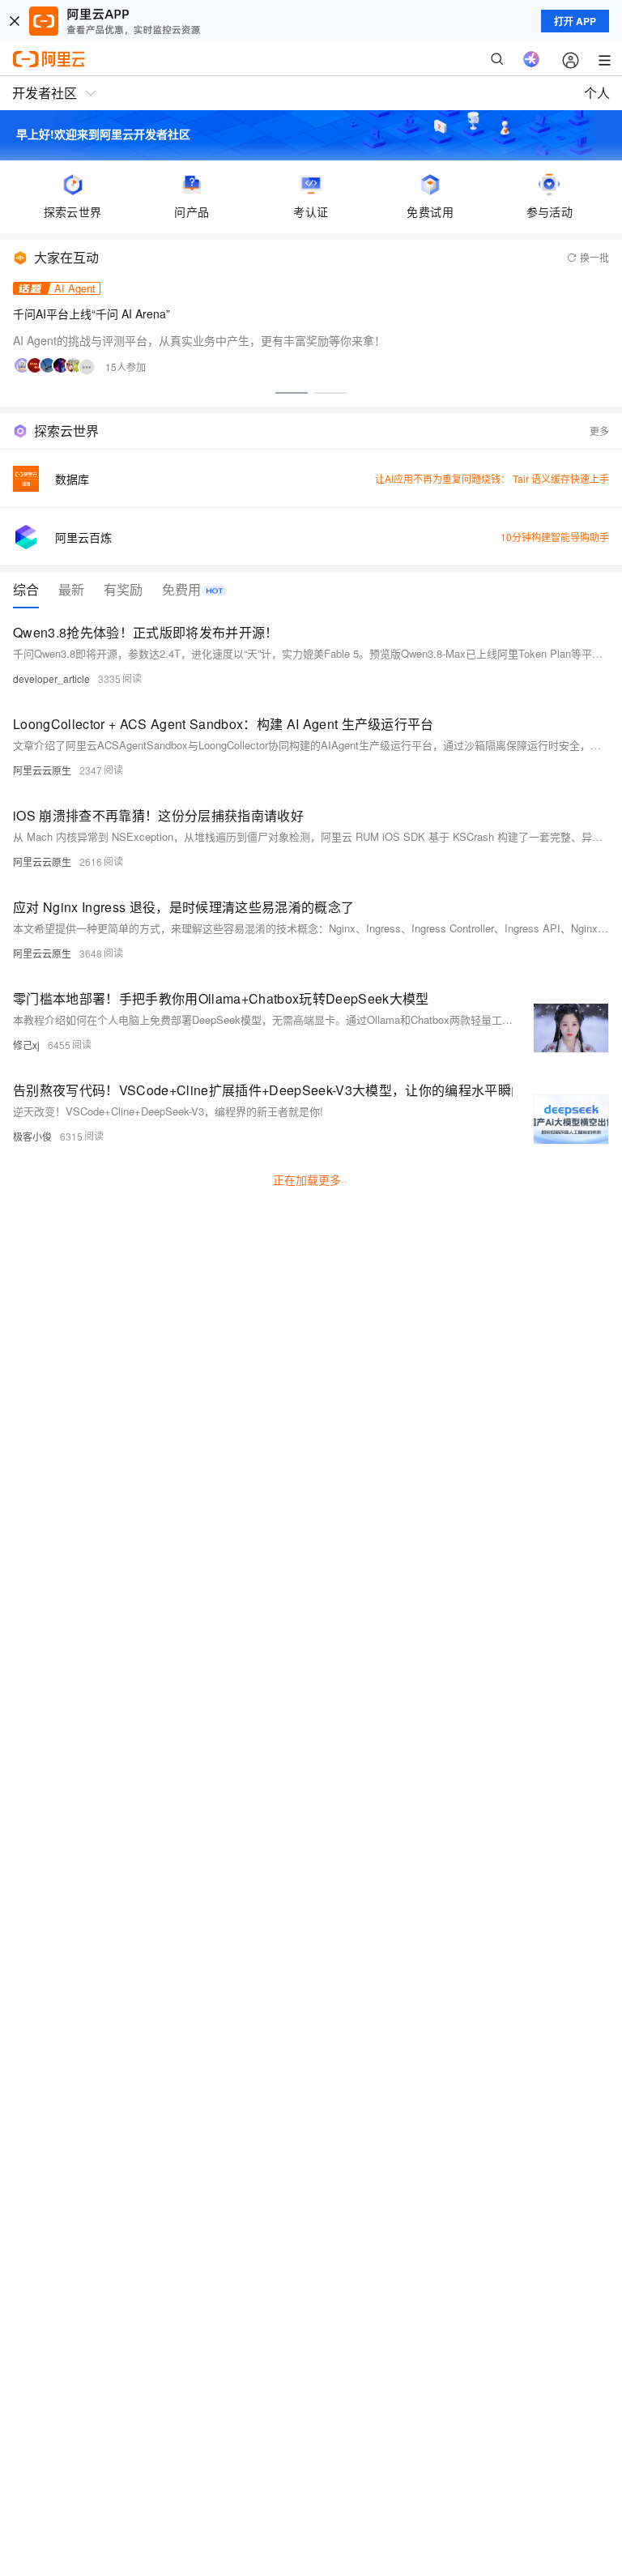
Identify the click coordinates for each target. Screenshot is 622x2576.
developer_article (51, 678)
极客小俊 (32, 1136)
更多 (599, 431)
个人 (597, 93)
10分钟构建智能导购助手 (555, 537)
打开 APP (575, 21)
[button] (292, 393)
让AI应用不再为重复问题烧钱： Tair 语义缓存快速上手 (492, 478)
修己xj (26, 1045)
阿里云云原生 (42, 770)
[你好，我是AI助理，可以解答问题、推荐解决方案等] (531, 59)
